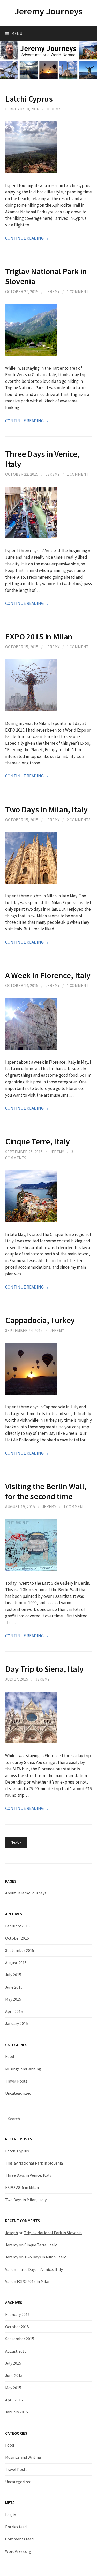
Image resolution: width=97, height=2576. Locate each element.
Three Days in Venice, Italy (42, 459)
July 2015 (13, 1975)
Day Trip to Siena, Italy (44, 1669)
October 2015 (17, 1938)
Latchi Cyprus (29, 99)
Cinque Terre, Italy (38, 1141)
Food (10, 2056)
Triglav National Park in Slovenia (46, 276)
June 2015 (14, 1987)
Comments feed (19, 2539)
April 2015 (14, 2011)
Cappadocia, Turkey (40, 1320)
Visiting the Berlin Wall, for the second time (46, 1491)
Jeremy (53, 109)
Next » (16, 1842)
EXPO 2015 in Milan (39, 637)
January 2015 (17, 2023)
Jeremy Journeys (48, 11)
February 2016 (17, 1926)
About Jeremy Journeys (26, 1893)
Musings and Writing (23, 2069)
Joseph (12, 2233)
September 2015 (20, 1950)
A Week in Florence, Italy (48, 975)
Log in (11, 2515)
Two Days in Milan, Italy (46, 809)
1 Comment (78, 291)
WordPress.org (18, 2551)
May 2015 (13, 1999)
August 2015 (16, 1963)
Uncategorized (18, 2093)
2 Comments (79, 820)
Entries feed (16, 2527)
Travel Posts (16, 2081)
